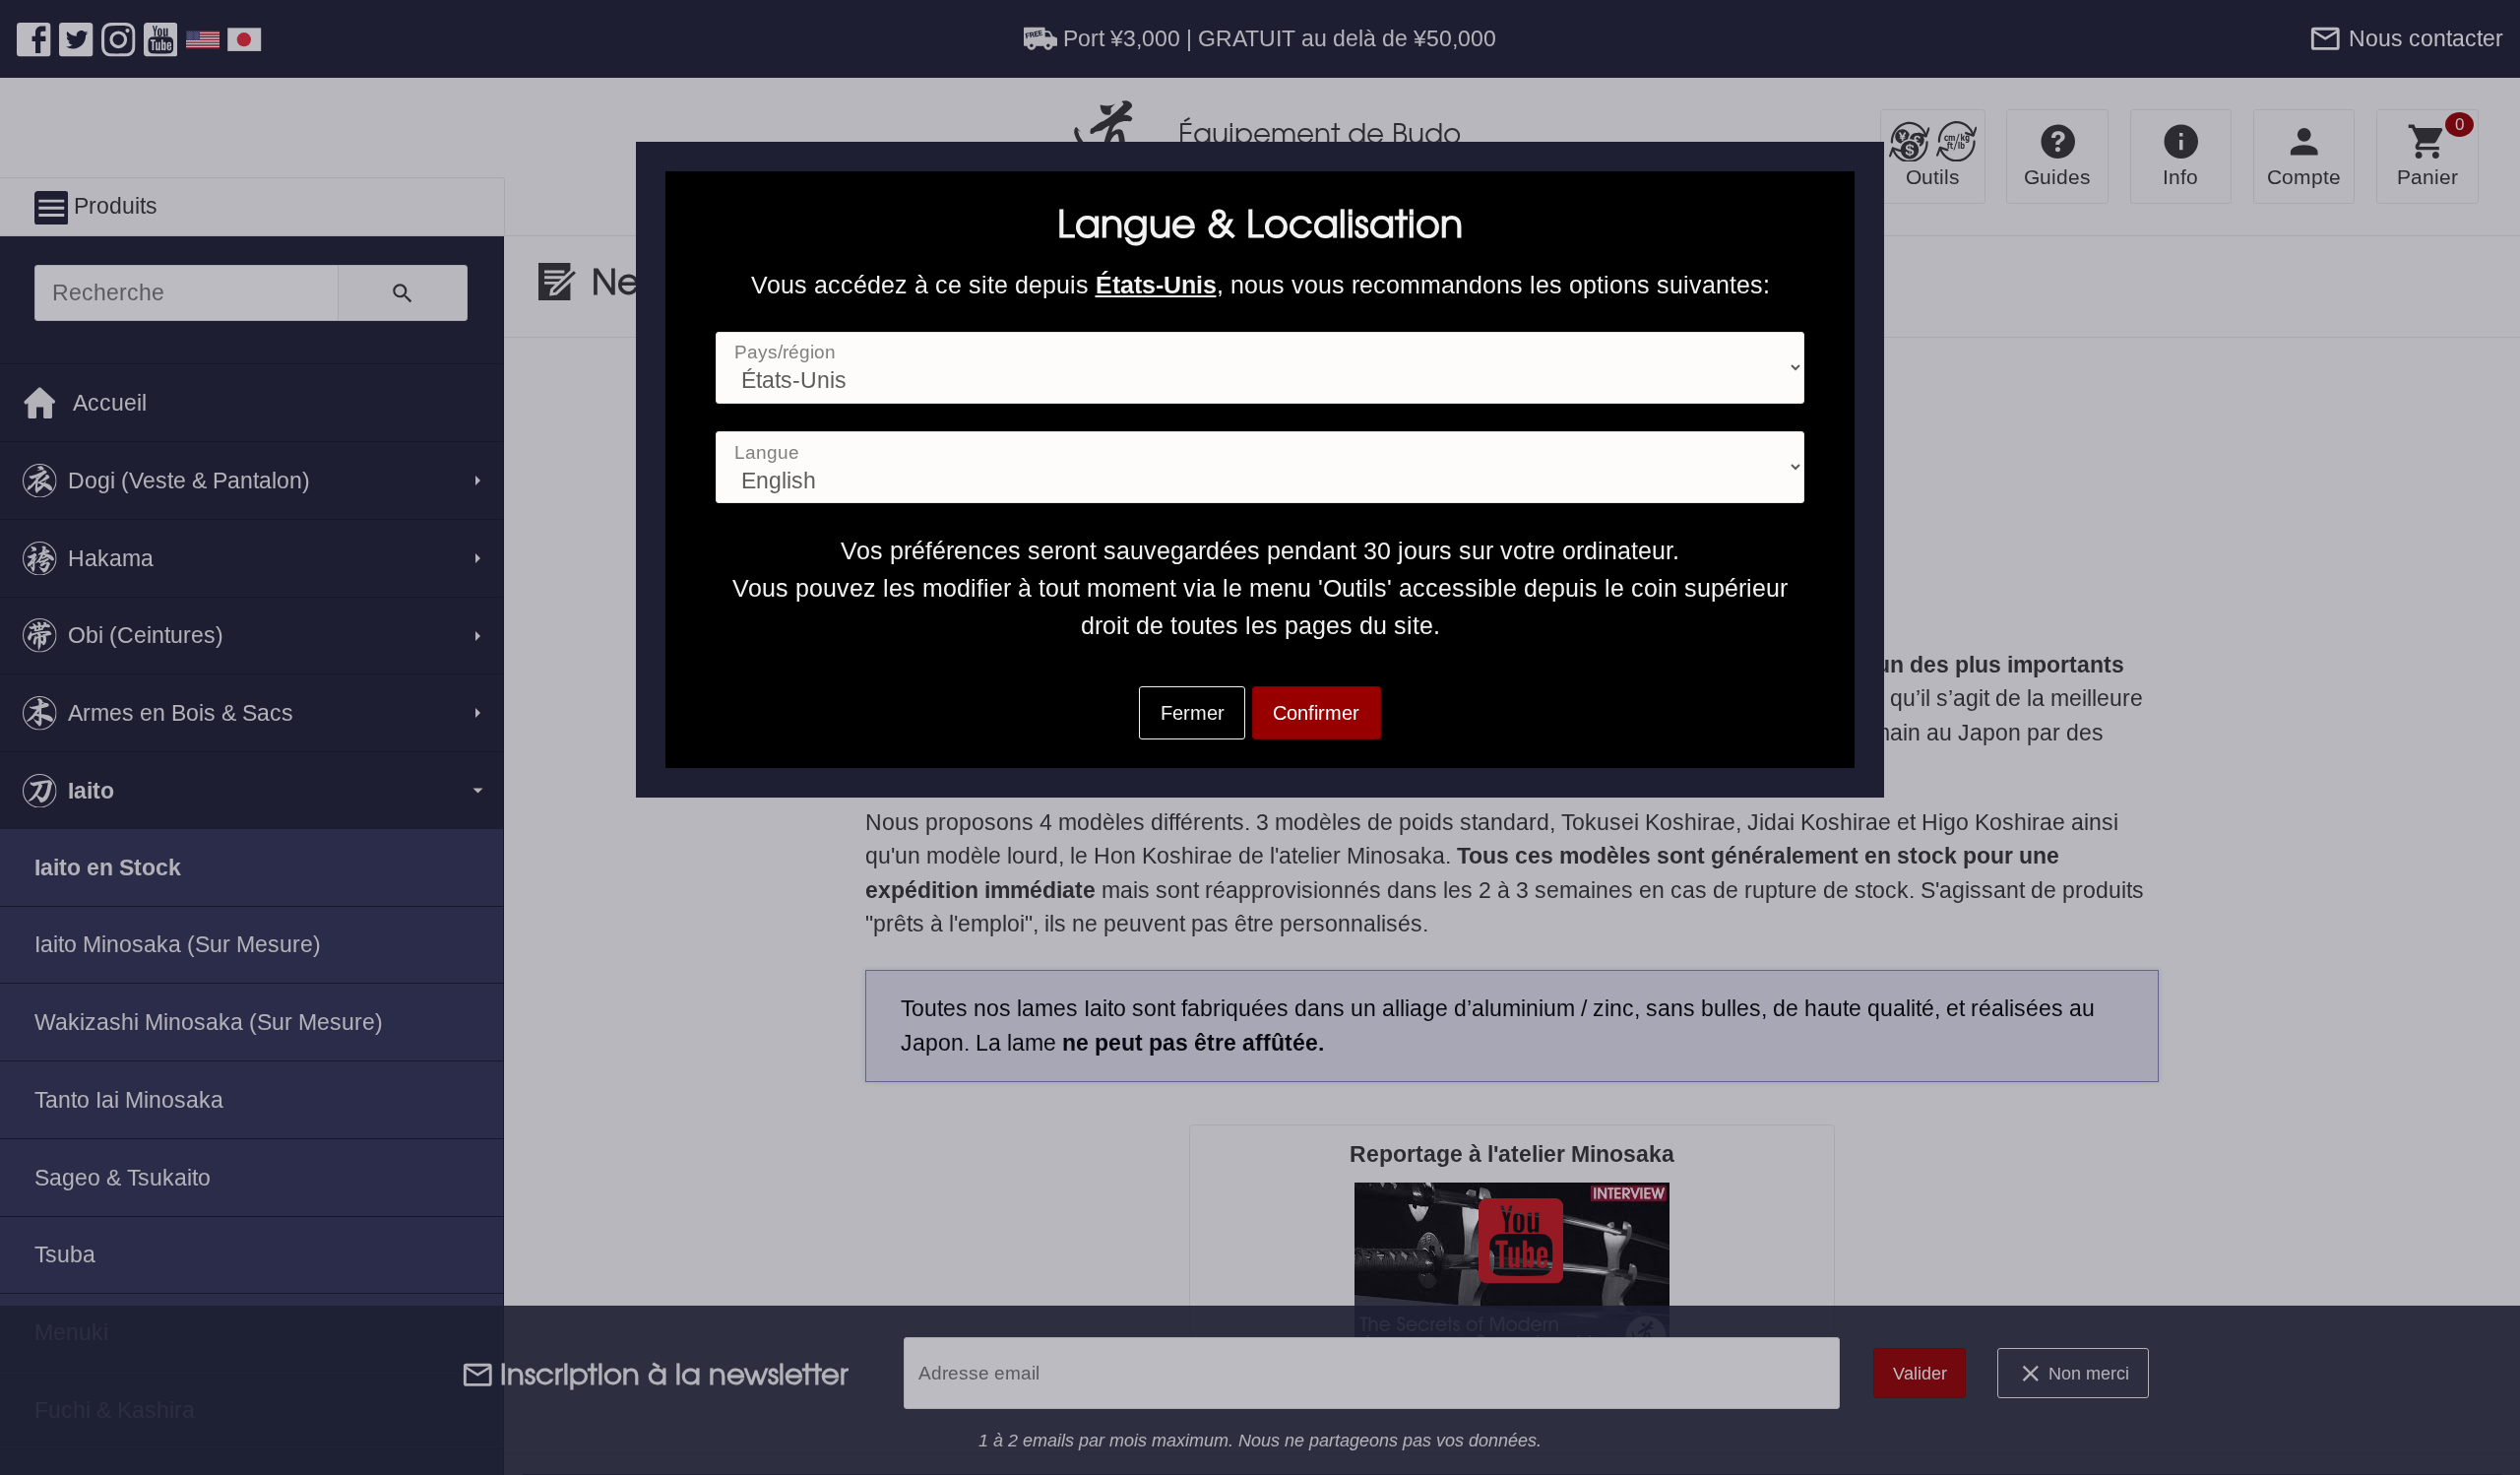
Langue (767, 452)
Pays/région (785, 352)
